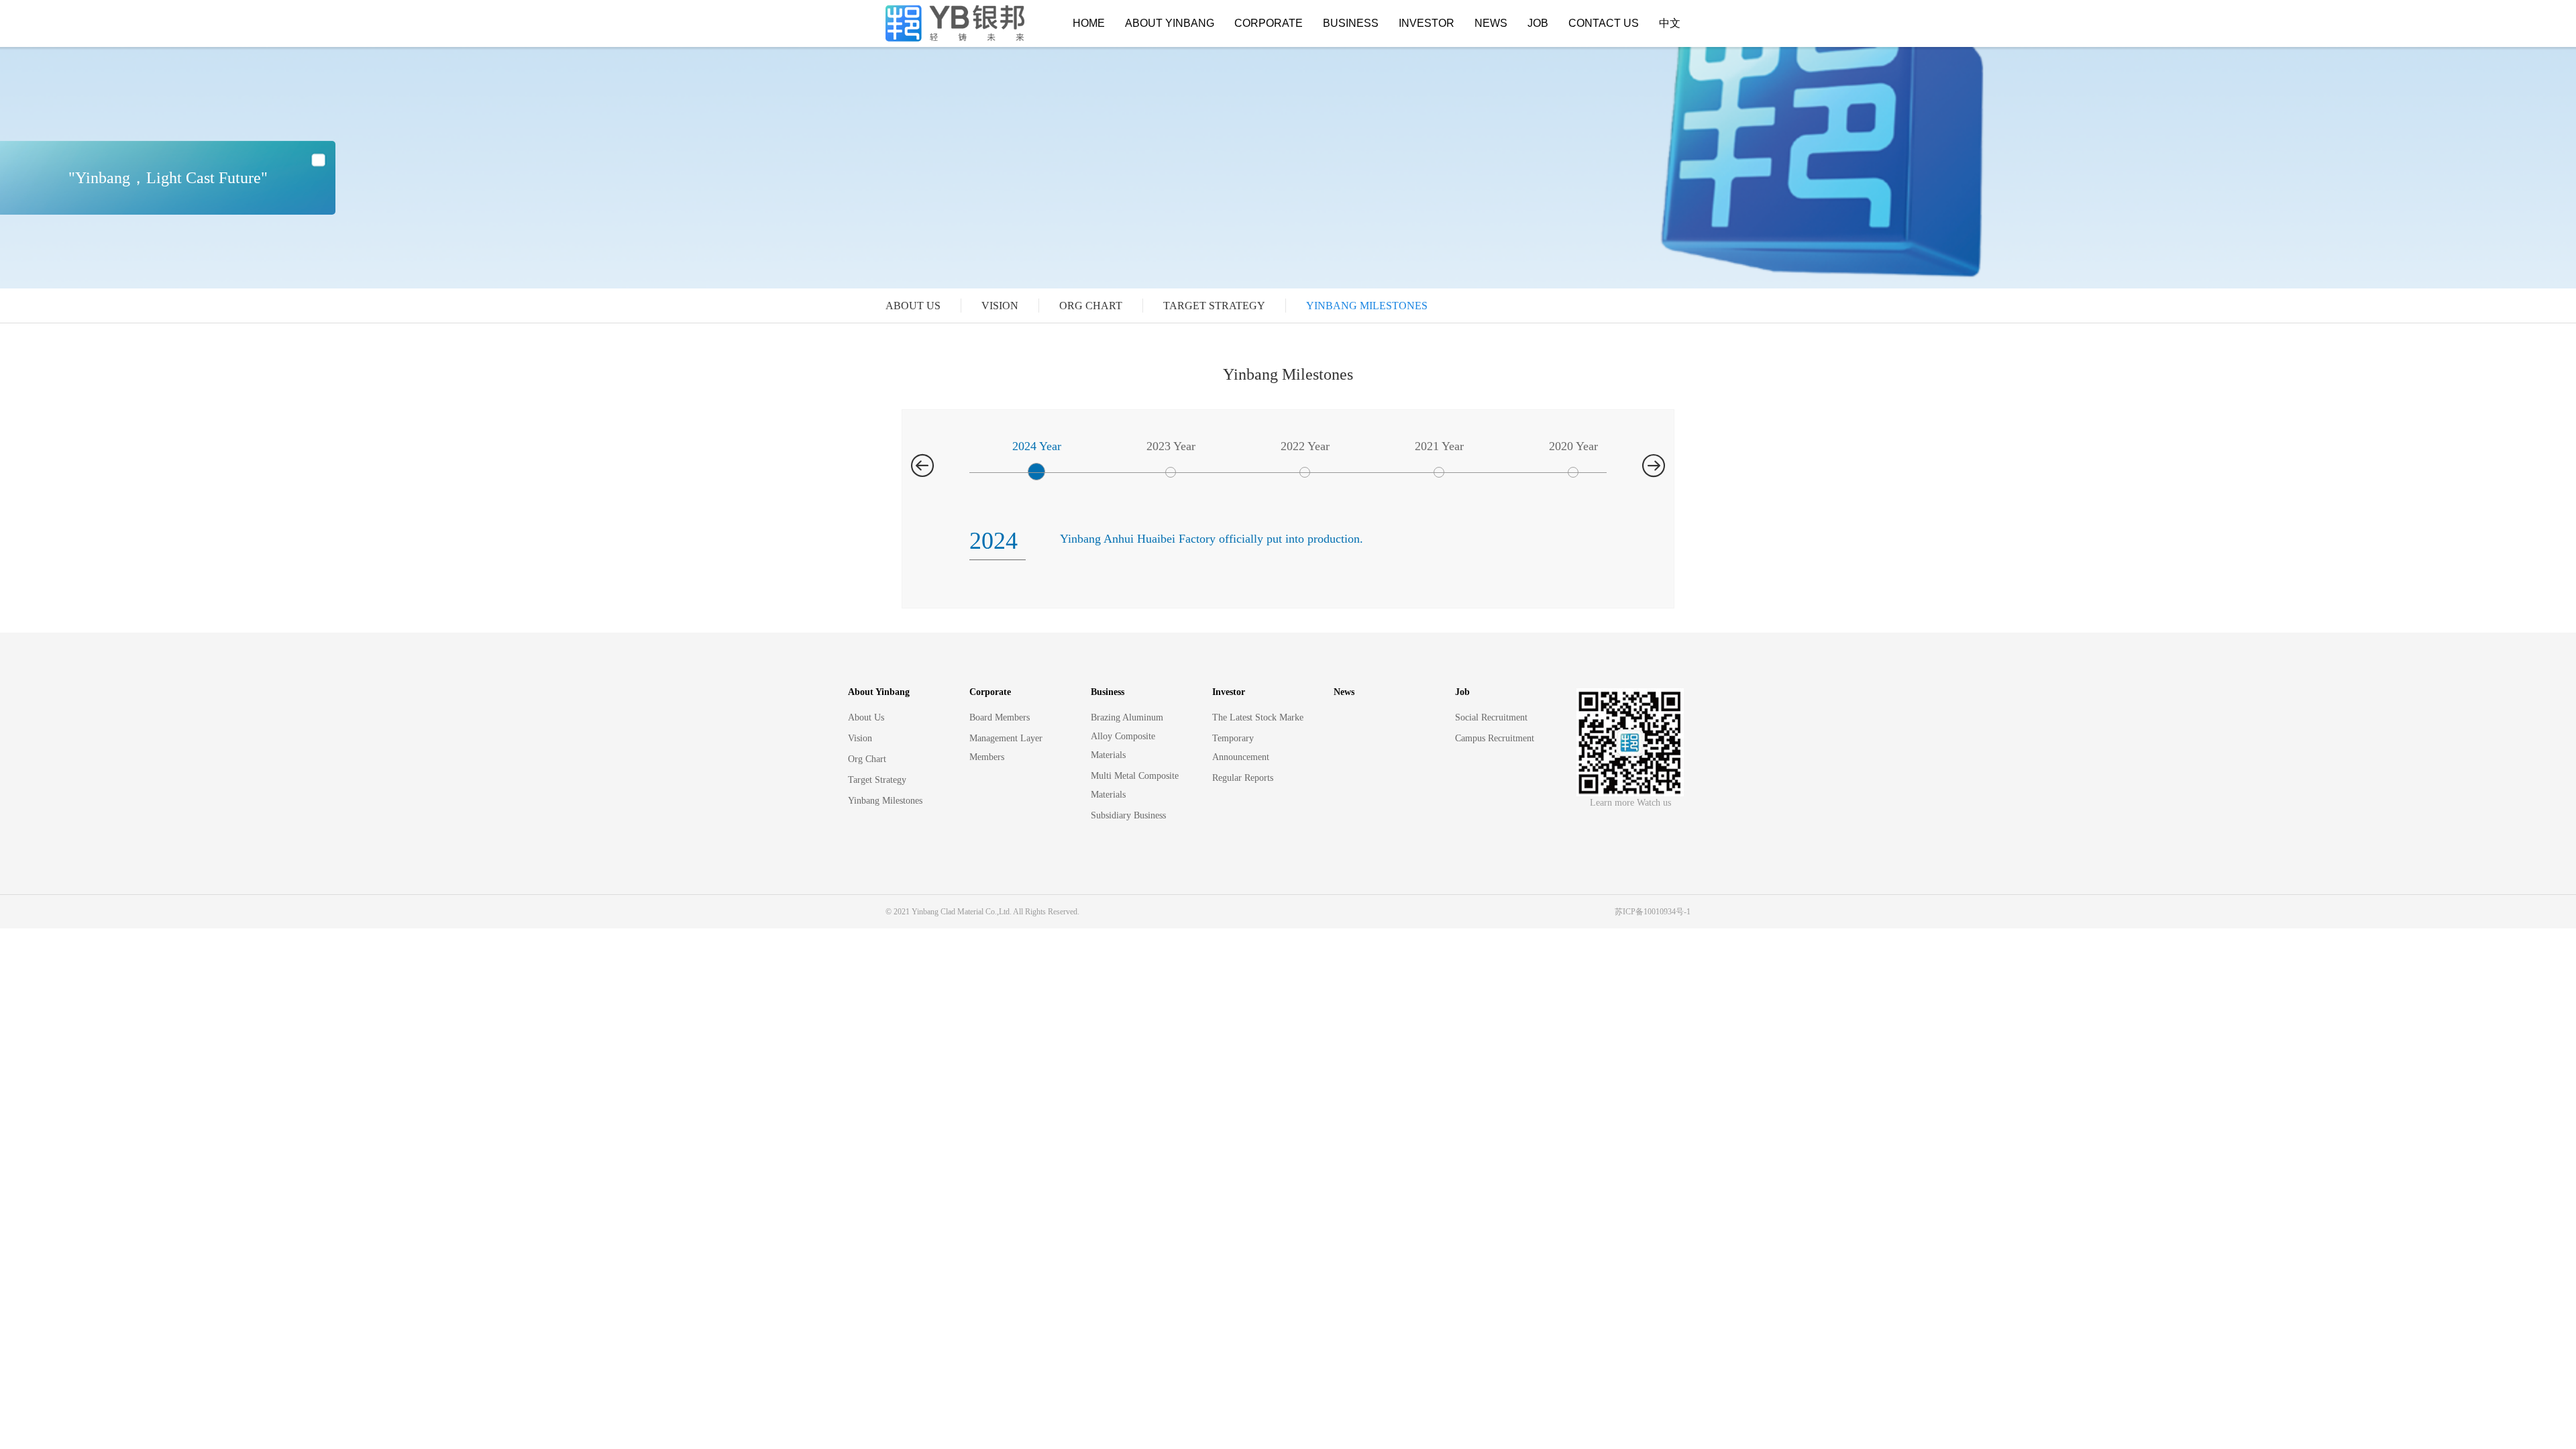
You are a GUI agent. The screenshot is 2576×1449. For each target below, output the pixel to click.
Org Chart (1091, 306)
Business (1351, 23)
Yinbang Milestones (1367, 306)
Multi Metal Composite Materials (1135, 785)
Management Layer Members (1006, 748)
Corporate (1269, 23)
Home (1089, 23)
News (1491, 23)
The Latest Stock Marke (1258, 717)
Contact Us (1604, 23)
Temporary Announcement (1241, 748)
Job (1538, 23)
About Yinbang (1170, 23)
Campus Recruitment (1495, 738)
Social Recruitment (1491, 717)
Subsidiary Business (1128, 815)
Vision (1000, 306)
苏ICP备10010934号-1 (1653, 912)
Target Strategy (1214, 306)
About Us (913, 306)
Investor (1427, 23)
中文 (1670, 23)
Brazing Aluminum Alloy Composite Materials (1127, 736)
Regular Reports (1243, 778)
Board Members (1000, 717)
